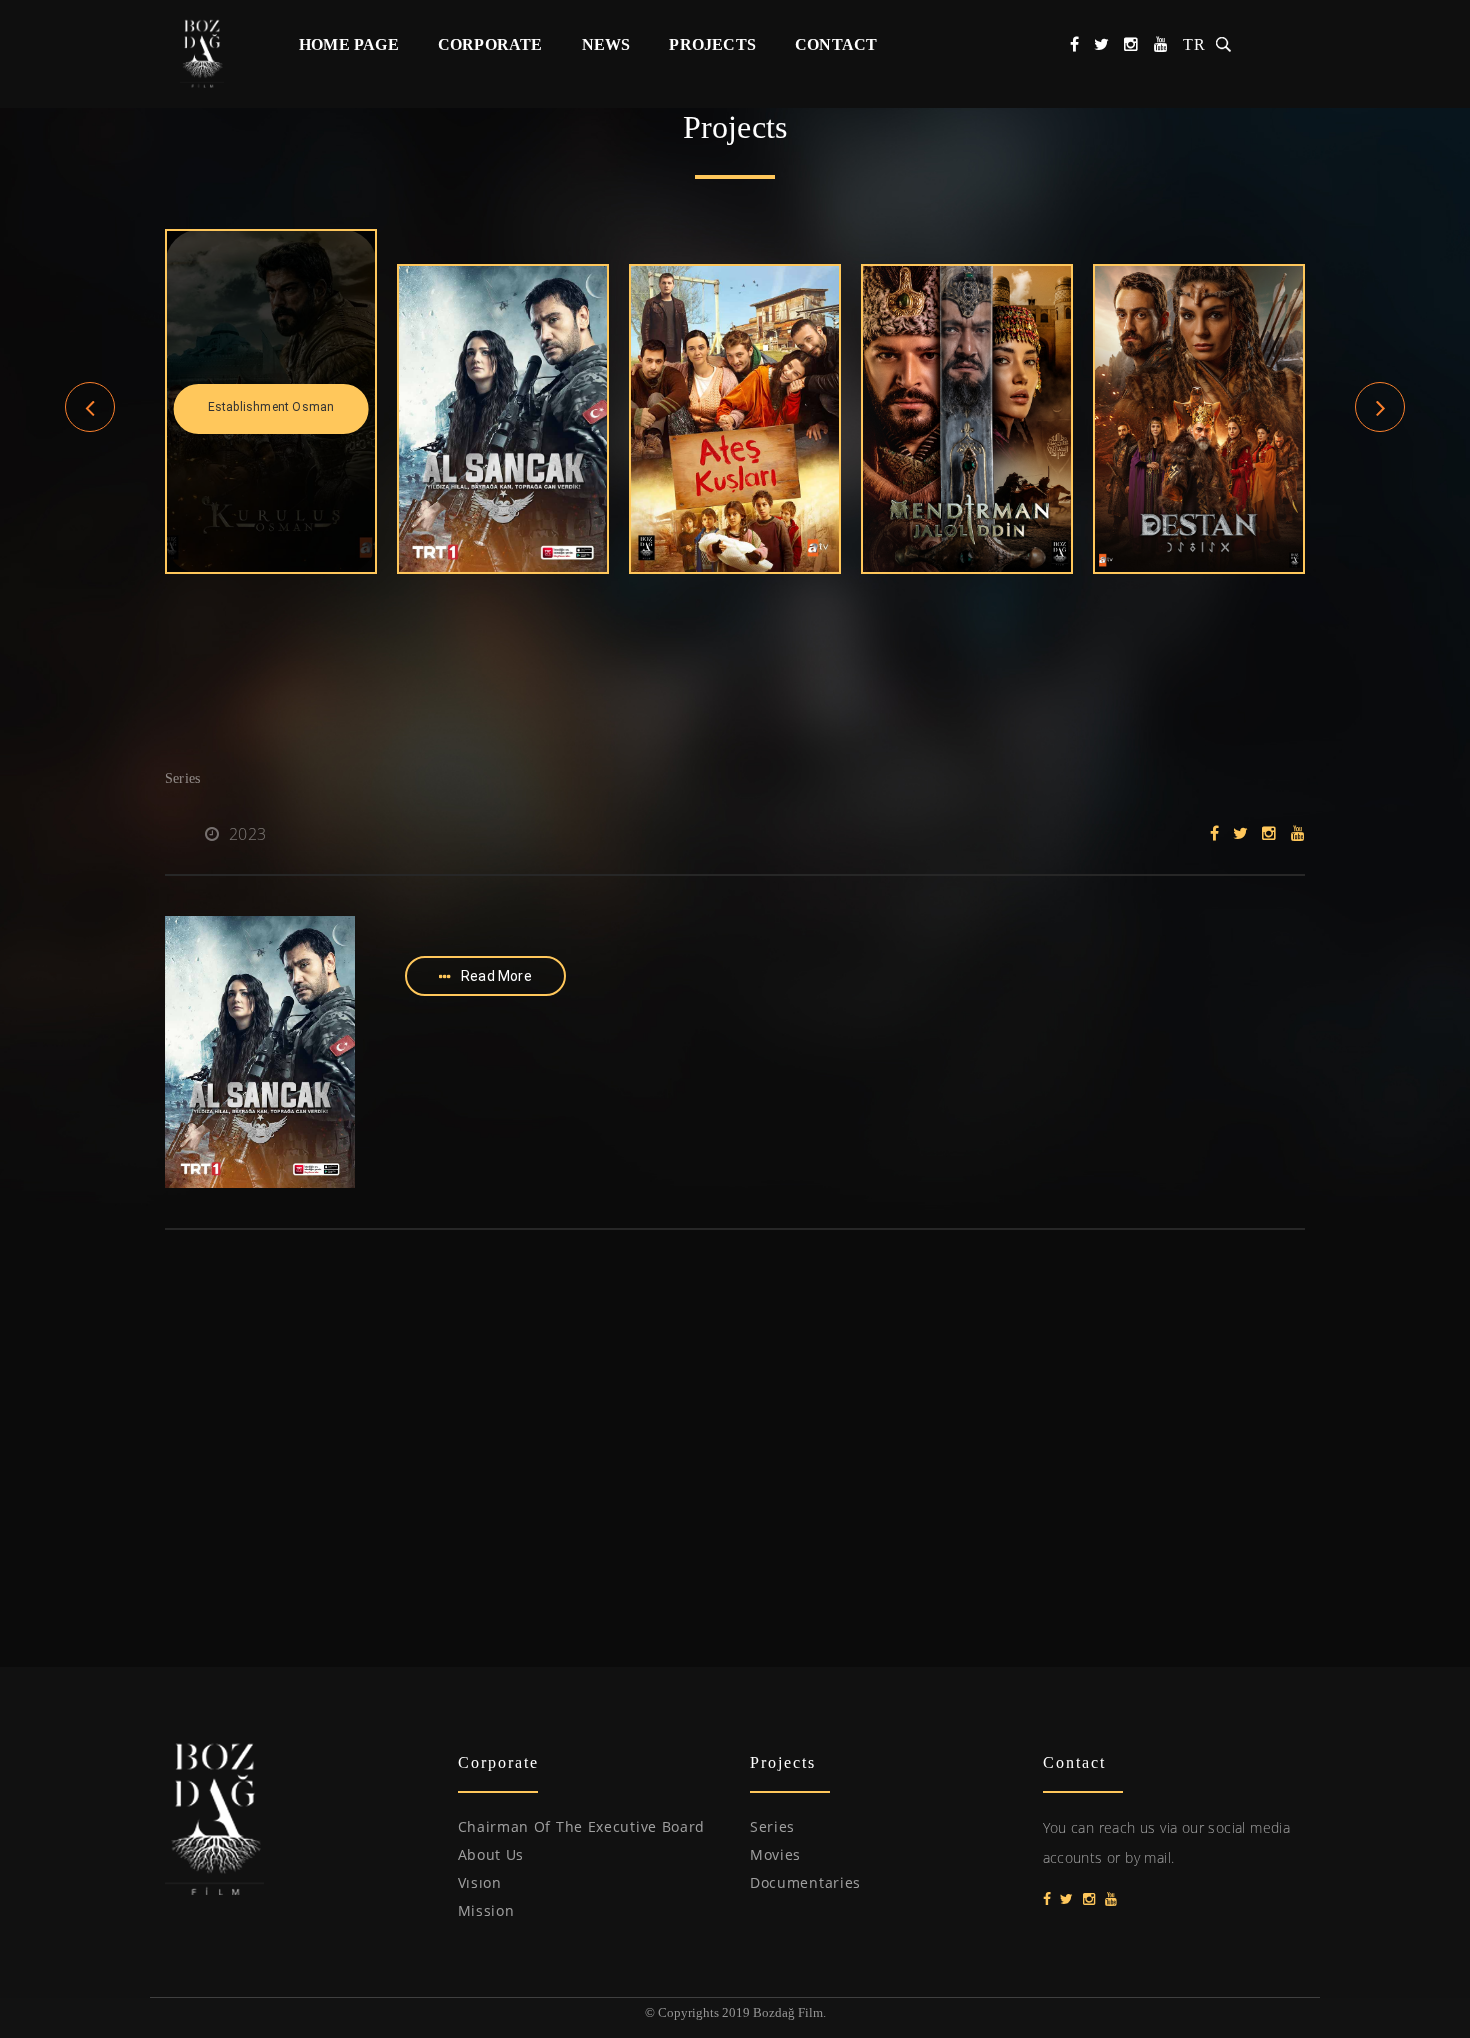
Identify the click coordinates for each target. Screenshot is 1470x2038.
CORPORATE (490, 44)
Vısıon (480, 1882)
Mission (486, 1910)
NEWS (606, 44)
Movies (775, 1854)
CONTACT (836, 44)
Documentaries (805, 1882)
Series (772, 1826)
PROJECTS (712, 44)
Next (1380, 428)
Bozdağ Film (212, 53)
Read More (496, 976)
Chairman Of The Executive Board (582, 1826)
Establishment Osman (271, 407)
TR (1194, 44)
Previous (90, 428)
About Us (491, 1854)
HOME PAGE (349, 44)
